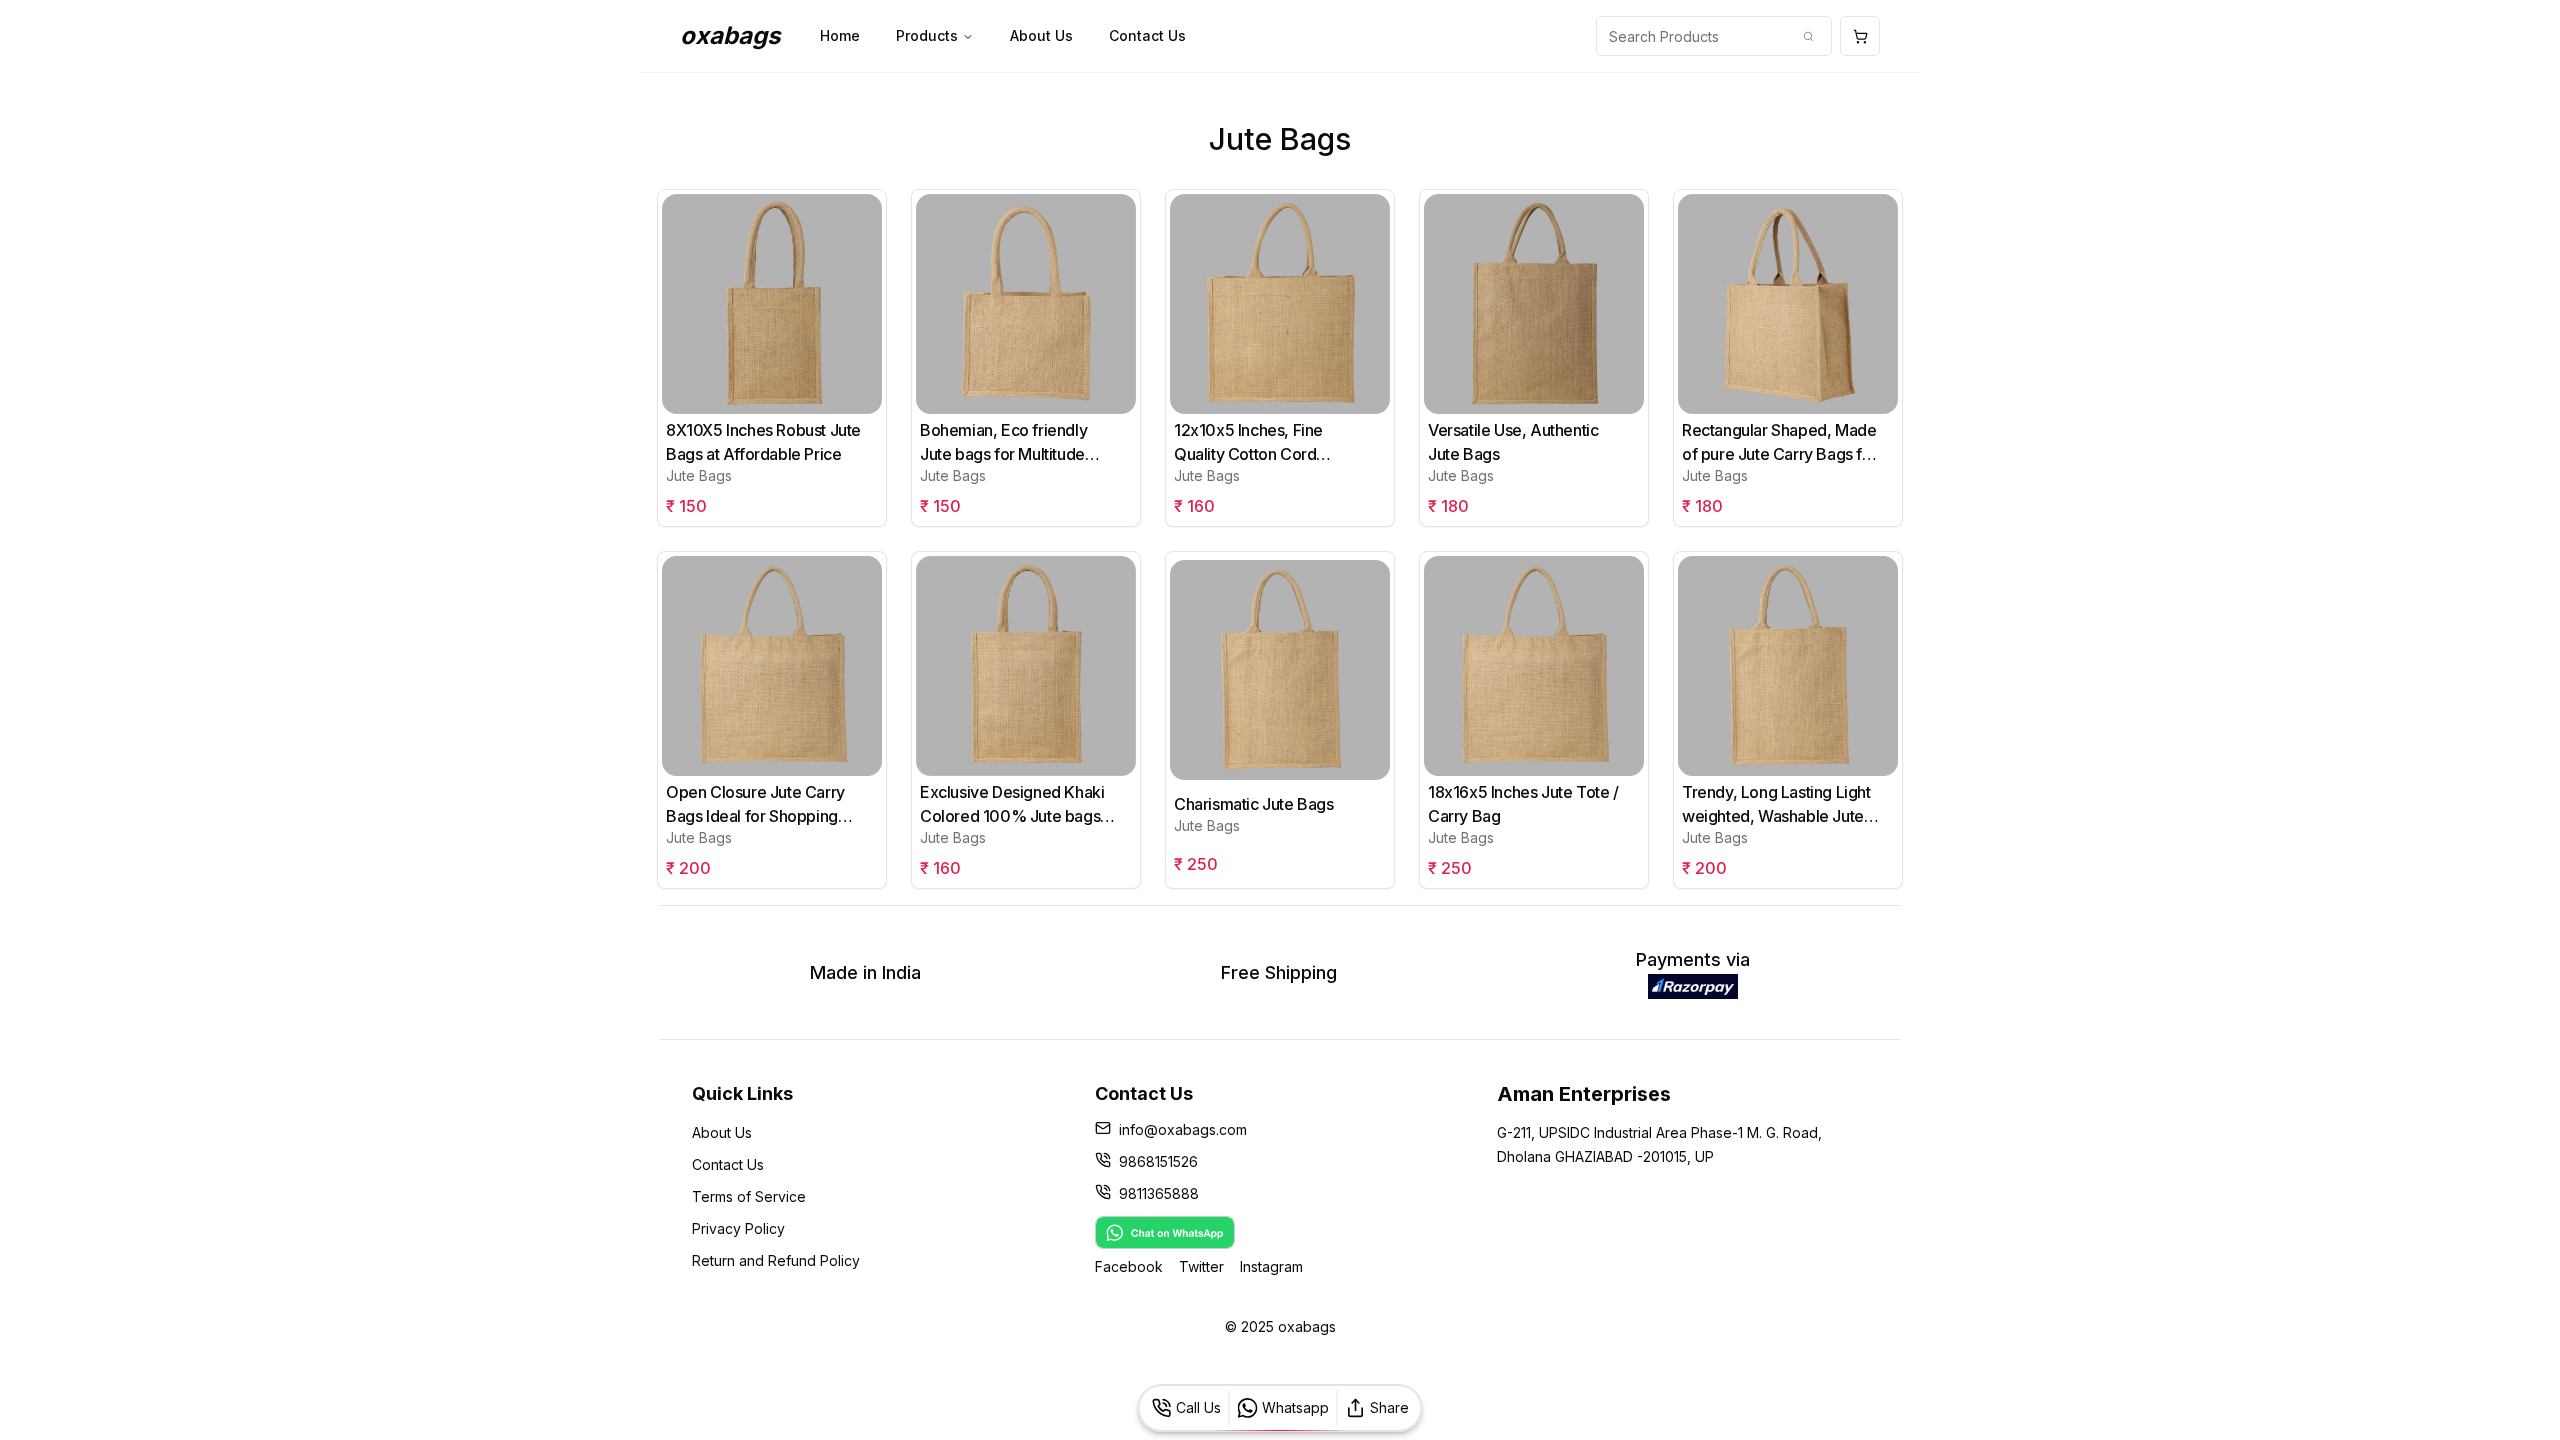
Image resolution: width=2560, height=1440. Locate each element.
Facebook (1129, 1266)
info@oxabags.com (1183, 1129)
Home (840, 35)
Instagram (1271, 1266)
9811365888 (1159, 1193)
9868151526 (1158, 1161)
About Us (1041, 35)
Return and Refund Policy (776, 1260)
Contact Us (1147, 35)
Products (927, 35)
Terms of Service (749, 1196)
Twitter (1201, 1266)
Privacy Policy (738, 1228)
